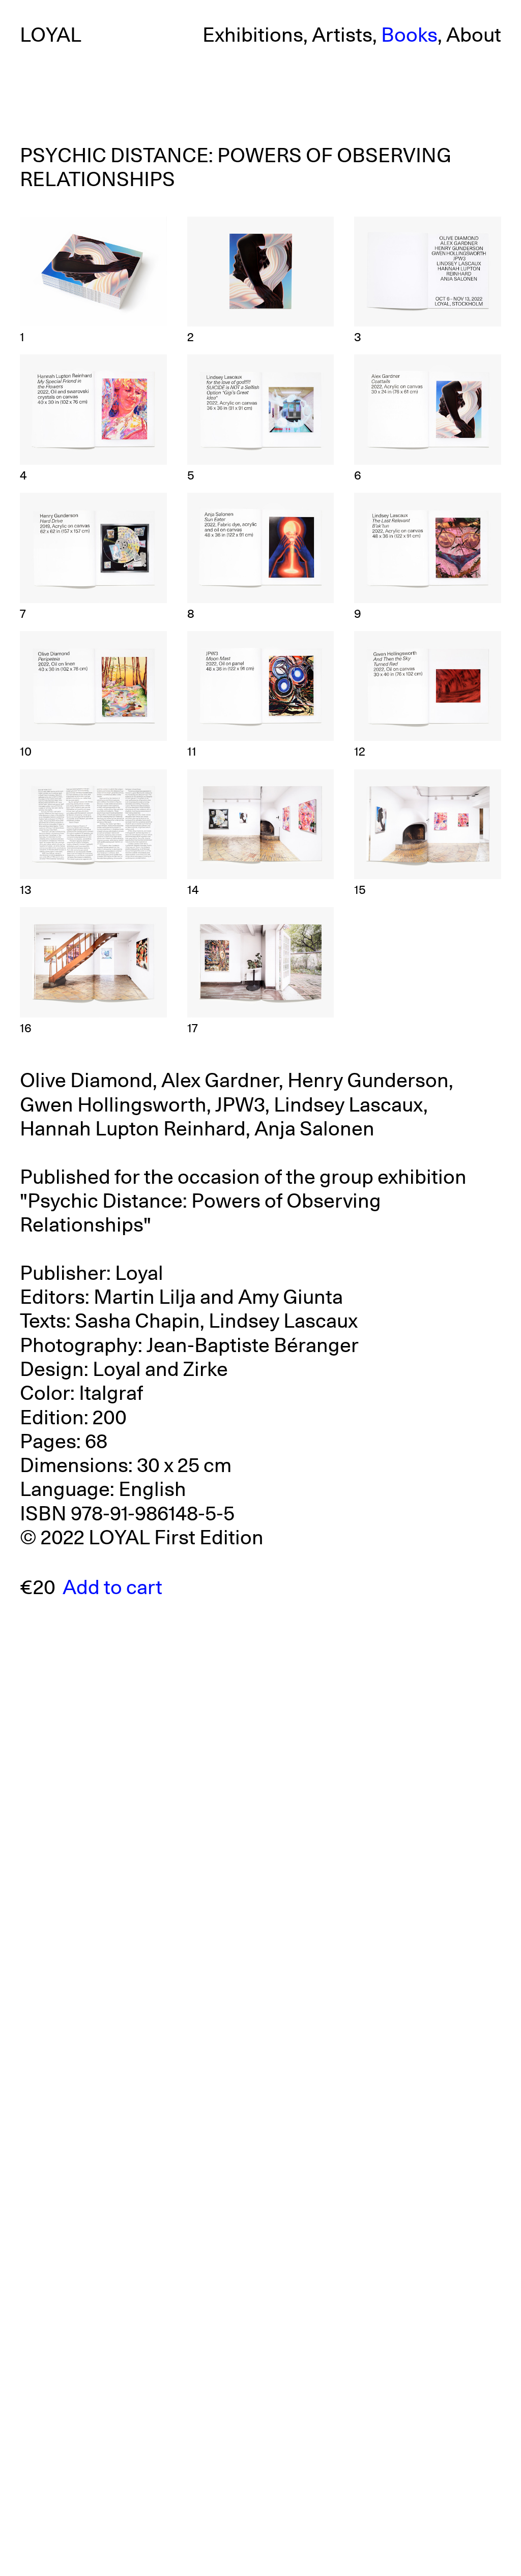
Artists (342, 36)
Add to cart (112, 1588)
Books (409, 36)
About (474, 36)
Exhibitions (253, 36)
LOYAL (51, 36)
